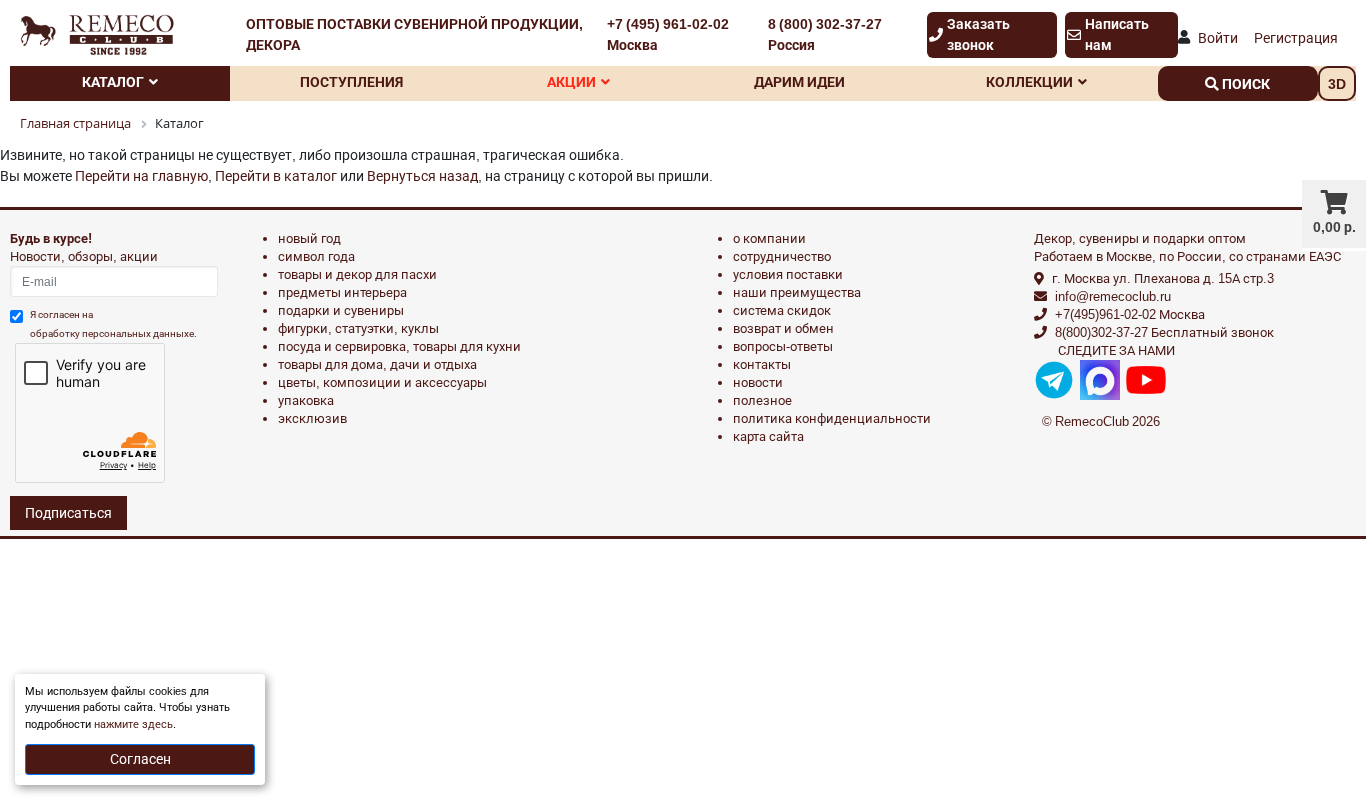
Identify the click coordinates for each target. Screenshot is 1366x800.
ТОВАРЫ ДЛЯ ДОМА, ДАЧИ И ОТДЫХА (377, 364)
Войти (1218, 38)
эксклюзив (312, 418)
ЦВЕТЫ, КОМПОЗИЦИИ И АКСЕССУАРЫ (382, 382)
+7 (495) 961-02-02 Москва (668, 34)
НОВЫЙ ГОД (309, 238)
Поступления (351, 82)
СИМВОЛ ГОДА (316, 256)
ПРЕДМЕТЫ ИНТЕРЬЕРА (342, 292)
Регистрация (1296, 38)
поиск (1244, 84)
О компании (769, 238)
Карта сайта (768, 436)
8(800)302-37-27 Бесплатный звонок (1164, 332)
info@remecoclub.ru (1113, 296)
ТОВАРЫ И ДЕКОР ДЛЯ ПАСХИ (357, 274)
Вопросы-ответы (783, 346)
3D (1337, 84)
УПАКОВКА (306, 400)
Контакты (762, 364)
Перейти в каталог (276, 176)
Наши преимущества (797, 292)
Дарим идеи (799, 82)
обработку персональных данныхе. (113, 333)
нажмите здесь (133, 724)
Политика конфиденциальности (832, 418)
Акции (571, 82)
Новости (758, 382)
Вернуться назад (422, 176)
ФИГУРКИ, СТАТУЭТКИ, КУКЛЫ (358, 328)
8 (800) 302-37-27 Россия (825, 34)
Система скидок (782, 310)
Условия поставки (788, 274)
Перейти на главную (141, 176)
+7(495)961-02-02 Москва (1130, 314)
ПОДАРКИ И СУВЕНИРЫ (341, 310)
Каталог (113, 82)
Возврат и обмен (783, 328)
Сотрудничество (782, 256)
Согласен (140, 759)
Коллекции (1029, 82)
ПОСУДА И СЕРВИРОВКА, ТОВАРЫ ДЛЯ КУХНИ (399, 346)
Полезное (762, 400)
